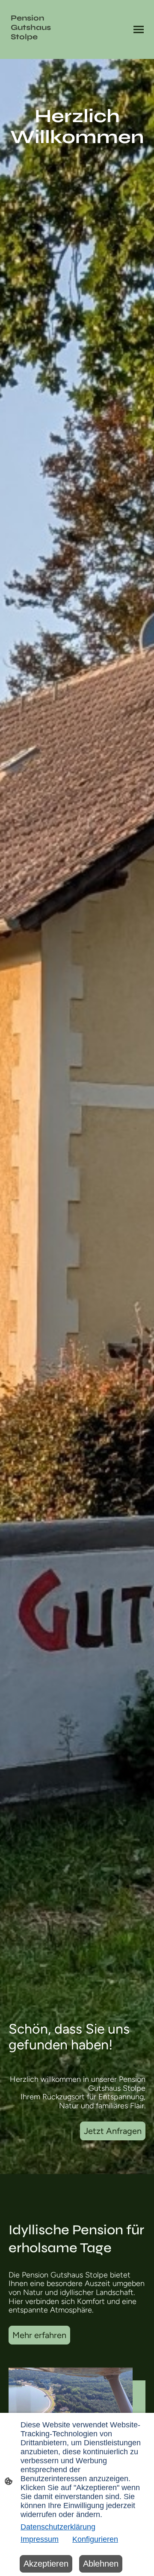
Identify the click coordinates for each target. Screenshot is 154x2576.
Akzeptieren (46, 2564)
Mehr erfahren (39, 2335)
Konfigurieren (95, 2539)
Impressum (40, 2539)
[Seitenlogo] (42, 52)
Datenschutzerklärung (58, 2527)
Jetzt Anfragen (113, 2131)
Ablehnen (101, 2564)
